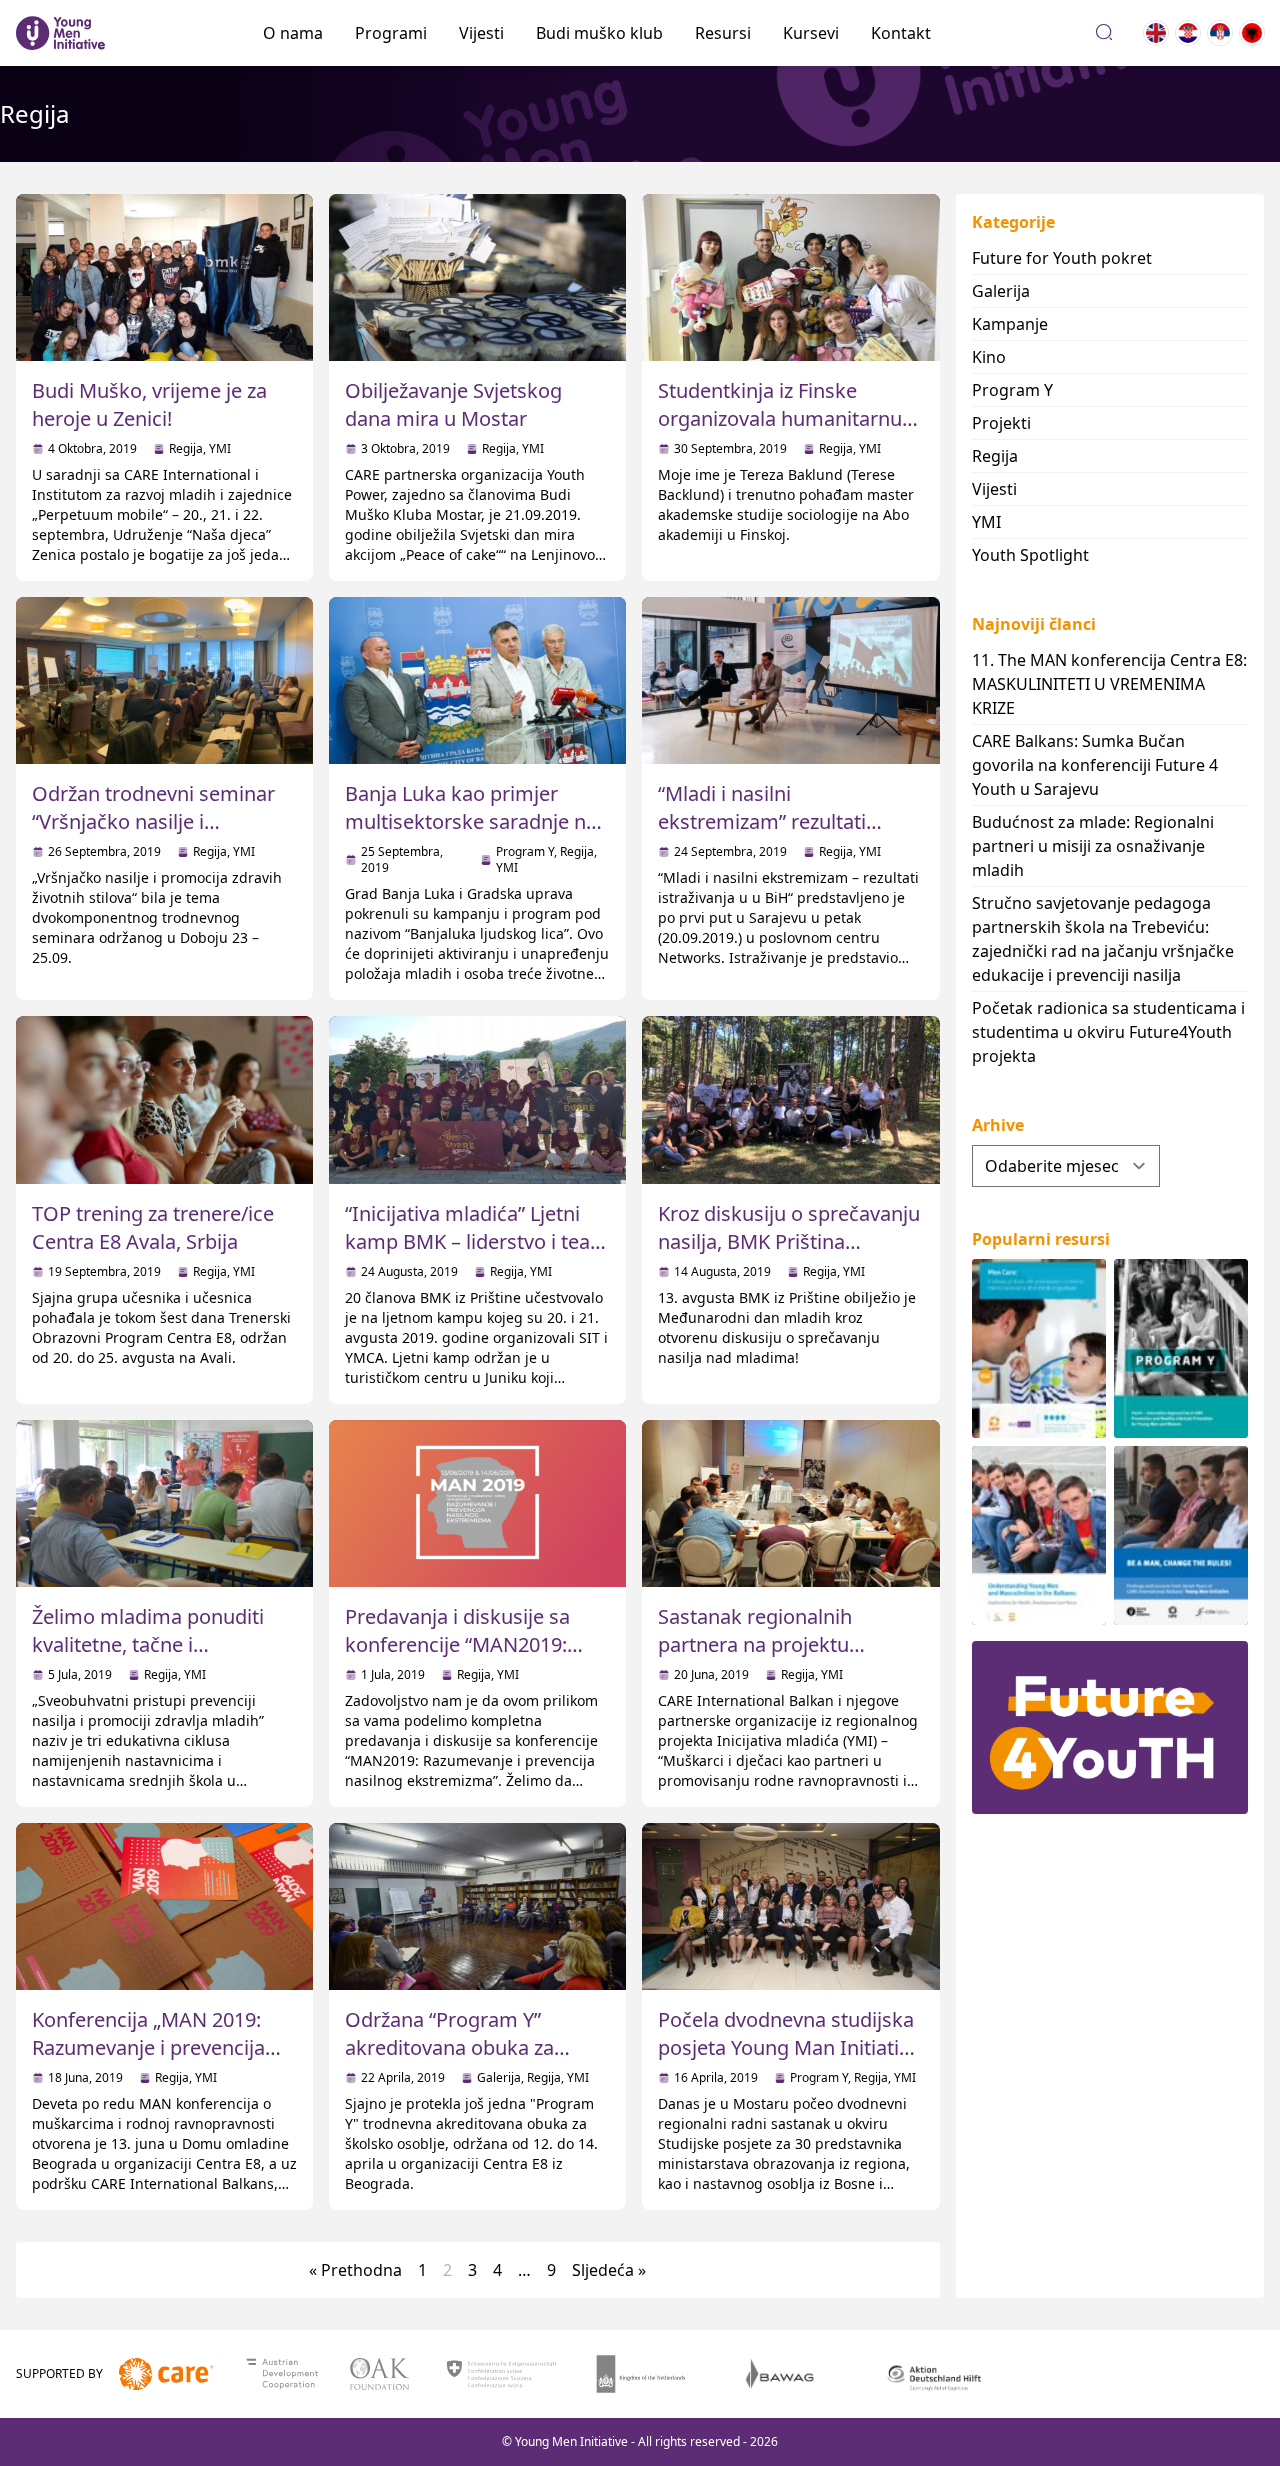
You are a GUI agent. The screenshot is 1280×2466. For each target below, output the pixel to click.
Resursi (723, 33)
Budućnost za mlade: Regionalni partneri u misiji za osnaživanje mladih (1093, 846)
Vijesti (481, 33)
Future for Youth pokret (1062, 258)
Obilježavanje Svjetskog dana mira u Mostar (453, 404)
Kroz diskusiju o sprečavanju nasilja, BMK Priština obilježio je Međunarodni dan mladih (789, 1255)
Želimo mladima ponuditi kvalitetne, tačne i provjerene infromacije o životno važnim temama (148, 1658)
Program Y (525, 851)
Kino (989, 357)
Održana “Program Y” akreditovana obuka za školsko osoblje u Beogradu (473, 2047)
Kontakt (901, 33)
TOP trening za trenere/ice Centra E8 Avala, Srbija (153, 1227)
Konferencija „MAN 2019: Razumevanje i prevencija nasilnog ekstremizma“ (148, 2047)
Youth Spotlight (1030, 555)
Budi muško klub (599, 33)
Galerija (499, 2077)
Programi (391, 33)
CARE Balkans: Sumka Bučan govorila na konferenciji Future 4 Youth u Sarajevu (1095, 765)
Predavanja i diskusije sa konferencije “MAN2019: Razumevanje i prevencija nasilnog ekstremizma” (461, 1658)
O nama (293, 33)
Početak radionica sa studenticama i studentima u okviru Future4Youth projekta (1108, 1032)
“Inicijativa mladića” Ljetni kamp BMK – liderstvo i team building (477, 1241)
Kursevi (811, 33)
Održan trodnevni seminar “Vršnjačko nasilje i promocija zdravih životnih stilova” (153, 835)
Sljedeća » (609, 2270)
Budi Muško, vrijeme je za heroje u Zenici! (149, 404)
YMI (220, 448)
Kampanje (1010, 324)
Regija (186, 448)
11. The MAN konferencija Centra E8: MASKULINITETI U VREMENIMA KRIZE (1109, 684)
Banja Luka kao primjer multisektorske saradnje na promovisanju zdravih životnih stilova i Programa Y (475, 835)
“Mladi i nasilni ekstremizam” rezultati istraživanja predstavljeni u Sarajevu (780, 835)
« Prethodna (355, 2270)
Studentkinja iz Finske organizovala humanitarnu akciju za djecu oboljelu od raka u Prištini (780, 432)
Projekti (1001, 423)
